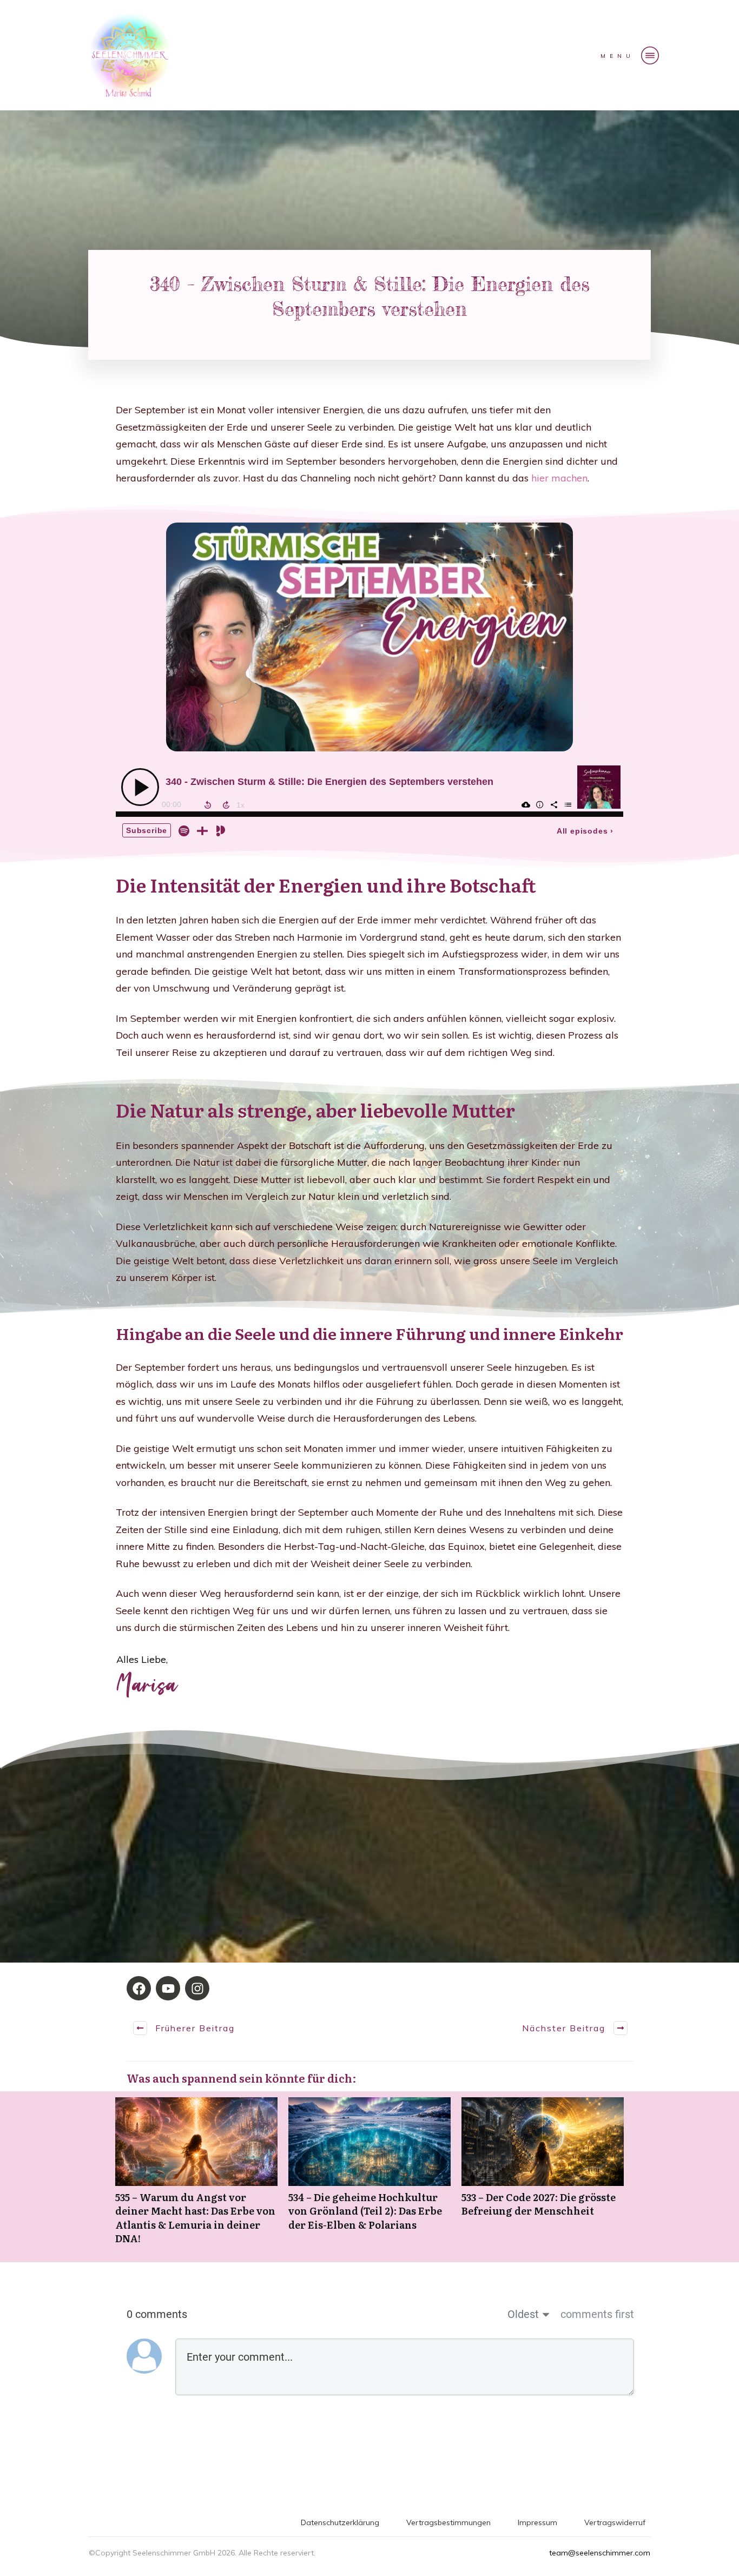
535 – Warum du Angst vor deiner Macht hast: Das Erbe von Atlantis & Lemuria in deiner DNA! (196, 2177)
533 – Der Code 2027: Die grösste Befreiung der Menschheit (543, 2177)
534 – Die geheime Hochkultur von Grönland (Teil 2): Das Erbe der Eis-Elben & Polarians (369, 2177)
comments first (597, 2314)
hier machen (559, 478)
